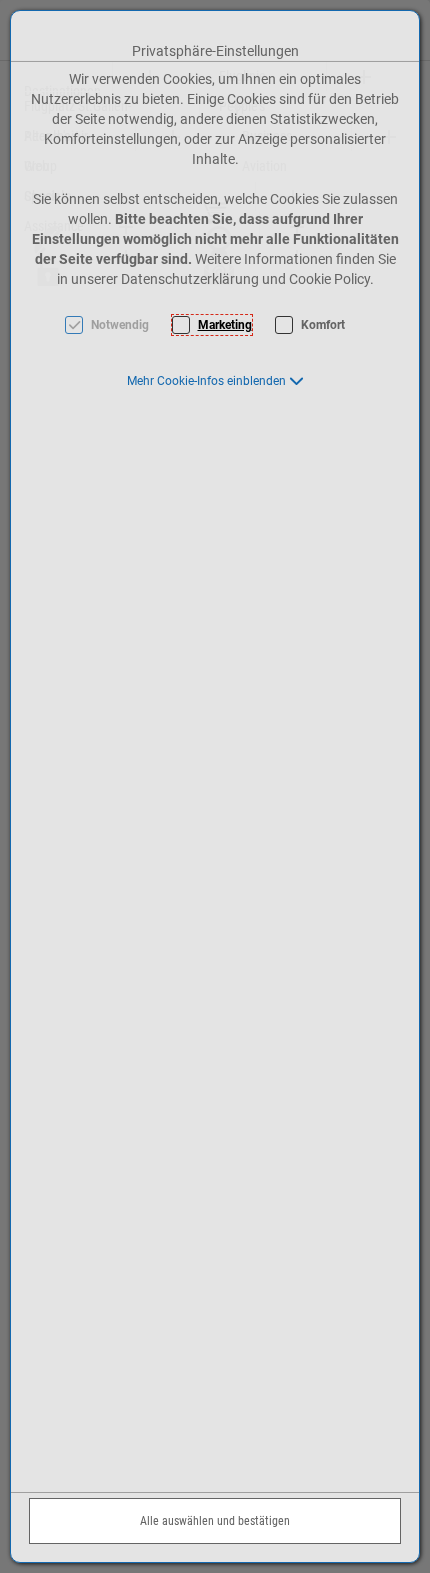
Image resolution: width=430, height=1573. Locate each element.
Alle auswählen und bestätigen (215, 1521)
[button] (215, 381)
